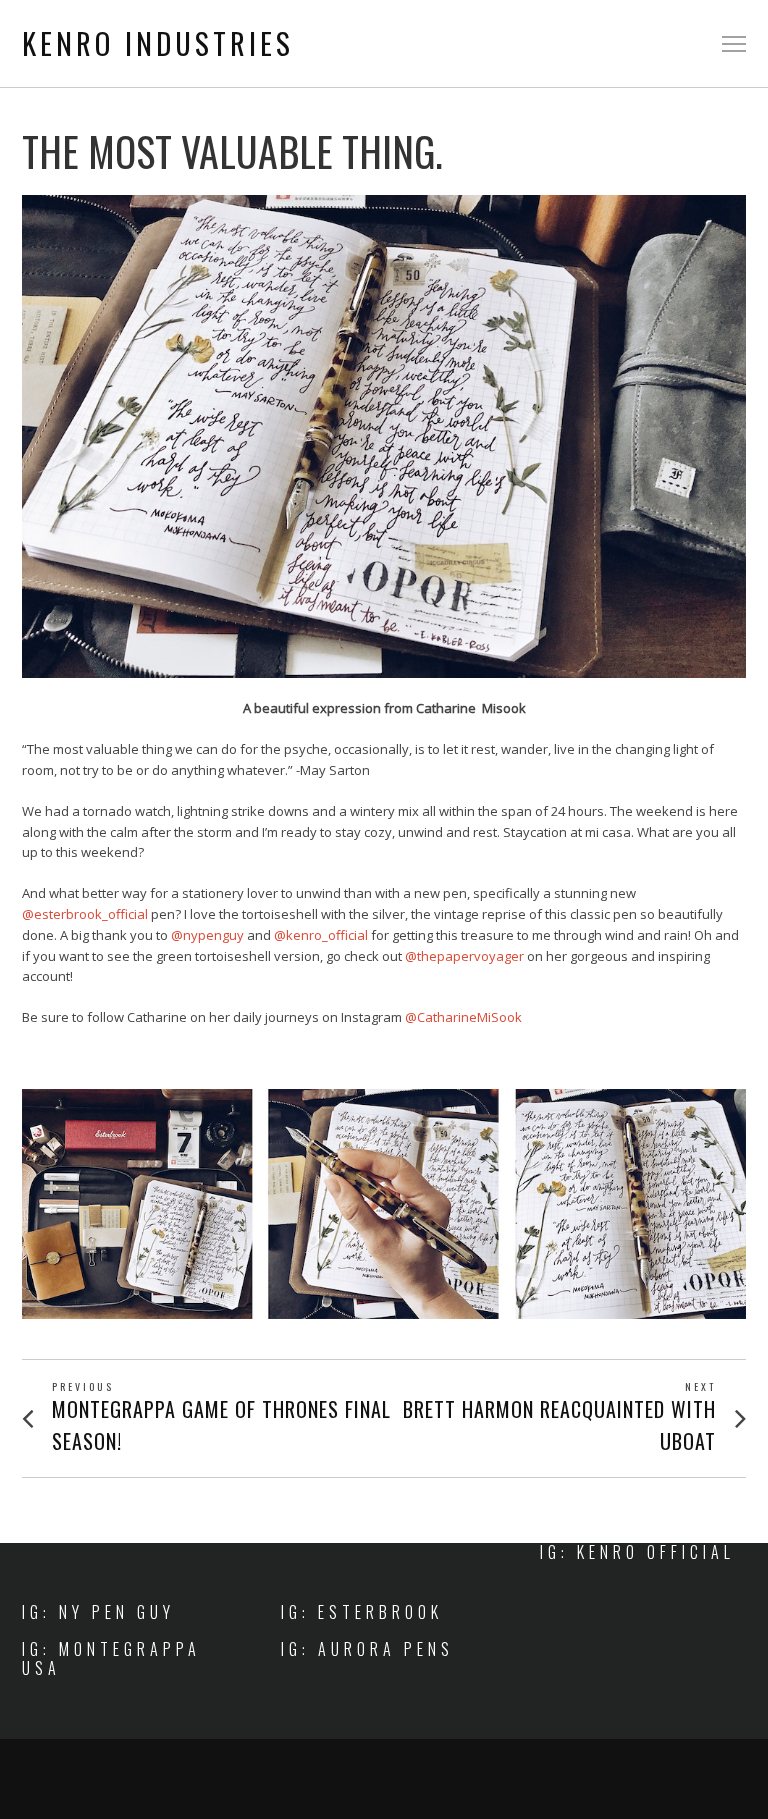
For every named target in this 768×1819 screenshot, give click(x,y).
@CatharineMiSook (463, 1017)
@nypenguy (207, 935)
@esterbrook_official (85, 914)
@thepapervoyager (464, 956)
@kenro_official (321, 935)
